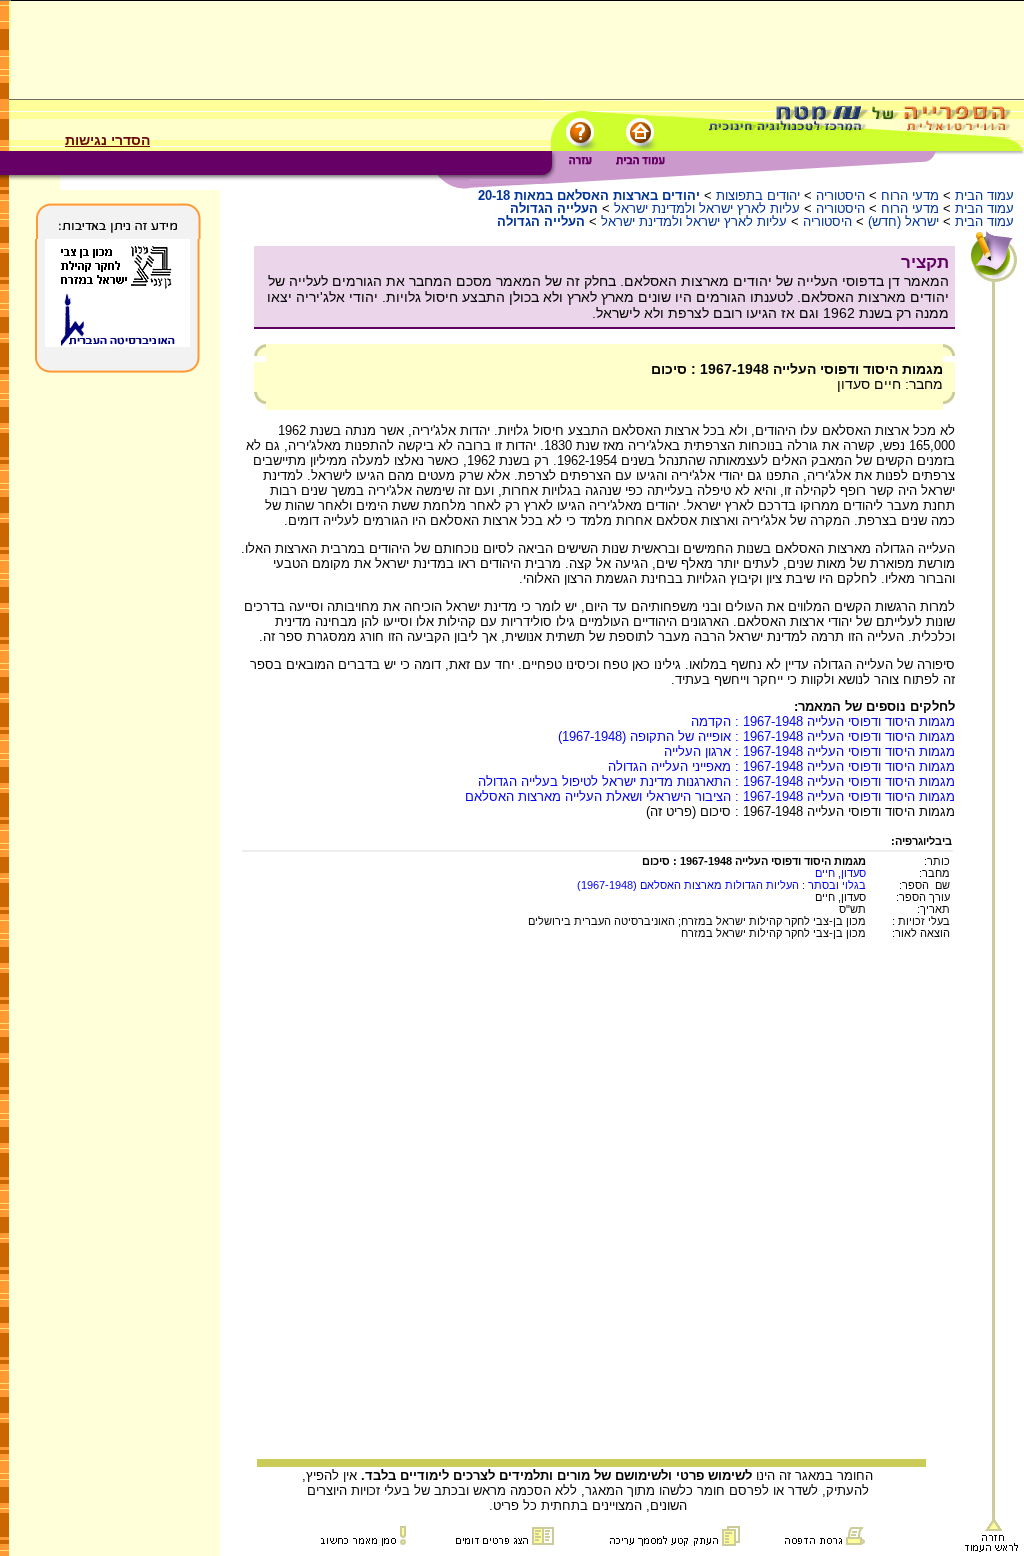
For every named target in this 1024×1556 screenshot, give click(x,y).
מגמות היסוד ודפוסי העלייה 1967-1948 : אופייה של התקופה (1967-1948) (756, 736)
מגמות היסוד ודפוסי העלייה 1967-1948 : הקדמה (823, 721)
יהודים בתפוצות (758, 195)
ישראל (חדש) (903, 221)
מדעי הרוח (910, 195)
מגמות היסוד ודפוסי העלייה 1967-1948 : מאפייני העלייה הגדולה (781, 766)
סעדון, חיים (840, 873)
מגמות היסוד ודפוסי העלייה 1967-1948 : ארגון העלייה (809, 751)
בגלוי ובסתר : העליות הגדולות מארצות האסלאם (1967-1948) (721, 885)
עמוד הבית (984, 195)
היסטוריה (840, 195)
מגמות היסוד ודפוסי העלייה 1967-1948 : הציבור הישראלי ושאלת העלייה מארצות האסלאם (710, 796)
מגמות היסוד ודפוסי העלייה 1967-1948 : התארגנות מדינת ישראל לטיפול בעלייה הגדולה (716, 781)
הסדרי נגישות (107, 140)
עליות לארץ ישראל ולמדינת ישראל (707, 208)
